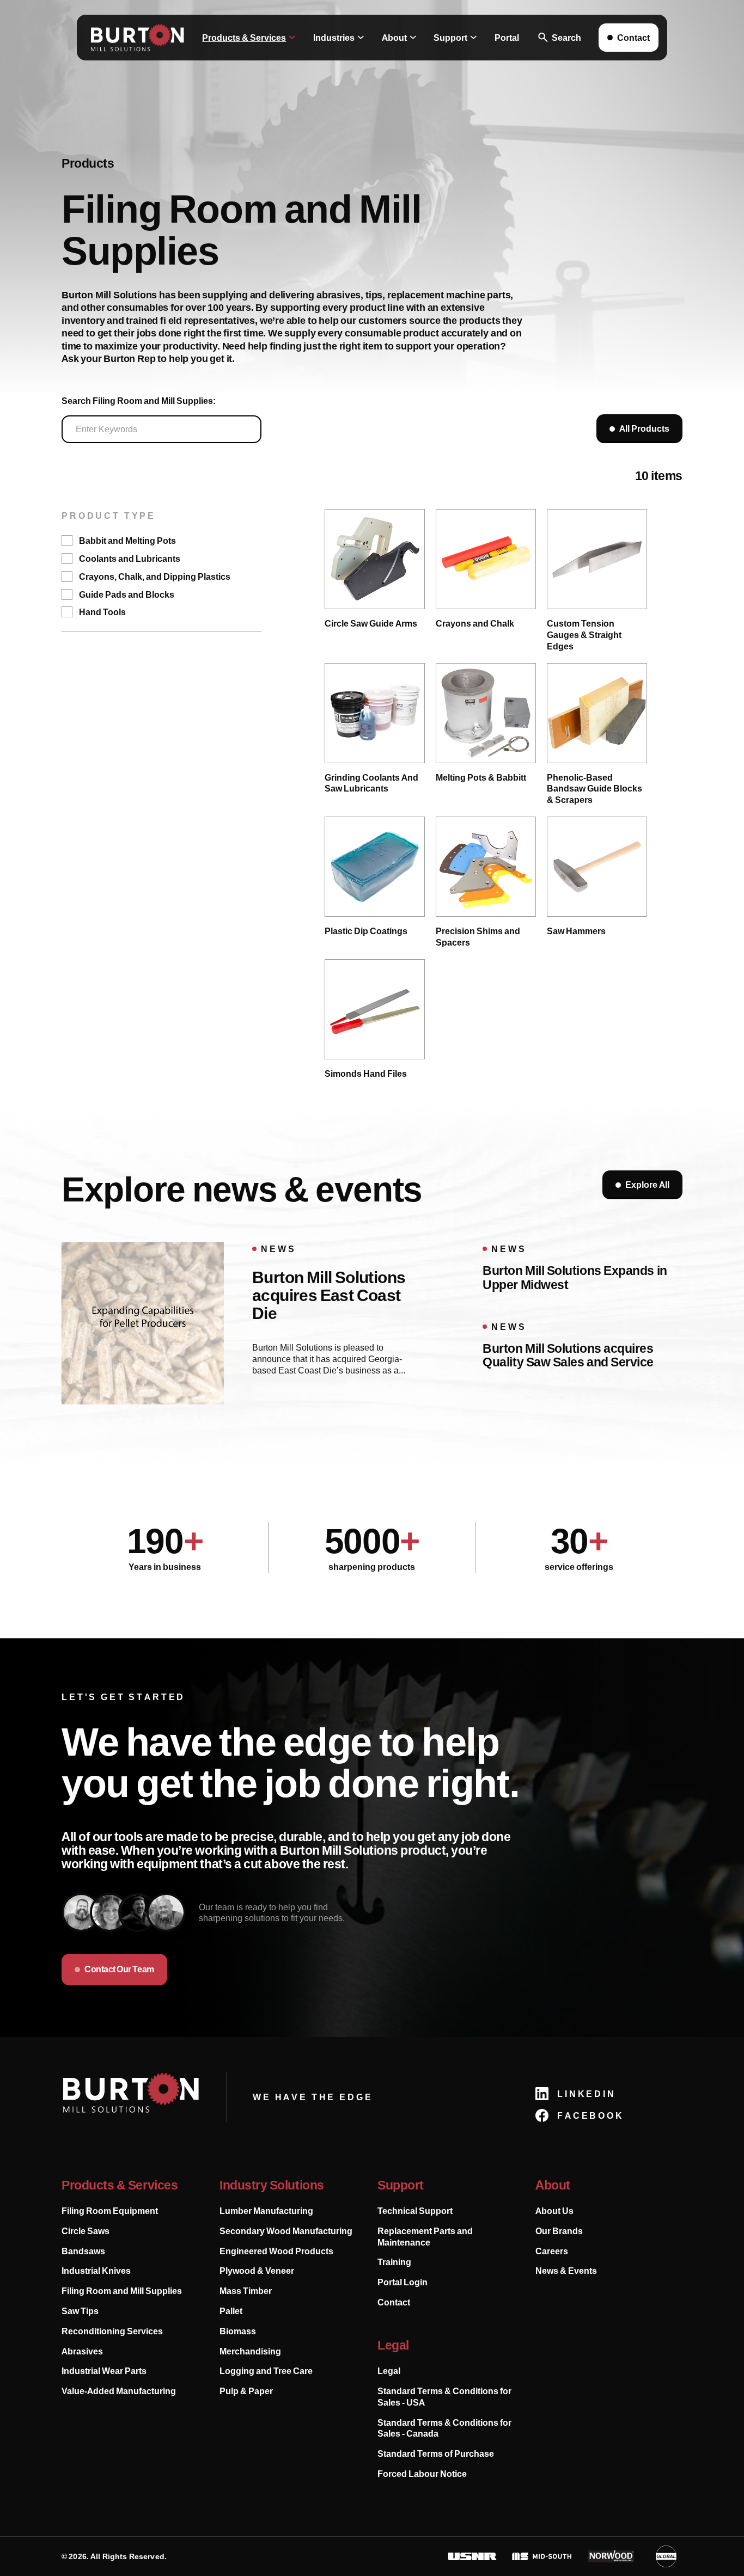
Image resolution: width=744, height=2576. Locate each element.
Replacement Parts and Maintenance (425, 2237)
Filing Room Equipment (110, 2211)
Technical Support (415, 2211)
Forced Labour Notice (422, 2474)
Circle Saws (86, 2231)
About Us (554, 2211)
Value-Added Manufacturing (119, 2391)
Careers (552, 2251)
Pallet (231, 2311)
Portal (507, 38)
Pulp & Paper (246, 2391)
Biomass (238, 2331)
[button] (249, 38)
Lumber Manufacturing (266, 2211)
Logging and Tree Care (266, 2371)
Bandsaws (83, 2251)
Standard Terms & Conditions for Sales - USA (444, 2397)
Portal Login (403, 2282)
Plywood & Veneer (257, 2271)
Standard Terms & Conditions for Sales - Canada (444, 2428)
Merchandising (250, 2351)
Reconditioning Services (112, 2331)
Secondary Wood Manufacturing (286, 2231)
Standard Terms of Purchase (436, 2454)
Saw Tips (80, 2311)
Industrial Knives (96, 2271)
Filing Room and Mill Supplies (122, 2291)
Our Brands (559, 2231)
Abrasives (82, 2351)
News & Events (566, 2271)
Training (394, 2262)
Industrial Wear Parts (104, 2371)
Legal (389, 2371)
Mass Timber (246, 2291)
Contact (394, 2302)
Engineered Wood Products (276, 2251)
